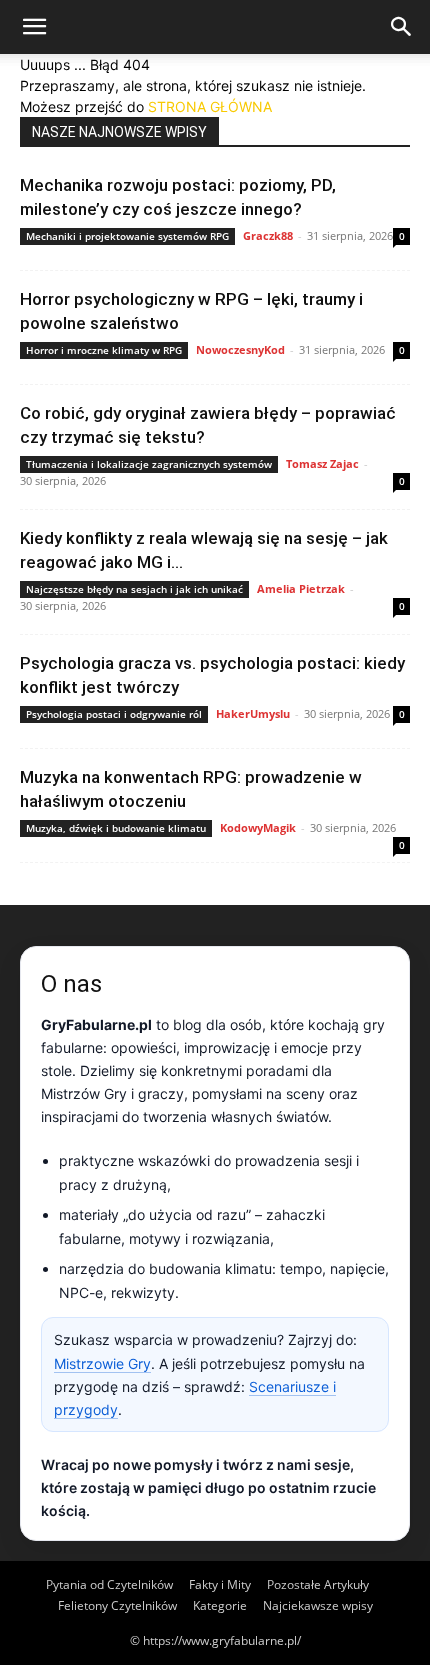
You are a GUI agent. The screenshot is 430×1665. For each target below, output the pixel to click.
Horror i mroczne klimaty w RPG (104, 350)
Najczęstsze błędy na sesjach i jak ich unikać (134, 589)
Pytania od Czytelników (109, 1584)
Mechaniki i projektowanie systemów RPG (127, 236)
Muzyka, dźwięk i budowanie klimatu (116, 828)
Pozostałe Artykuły (318, 1584)
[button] (34, 27)
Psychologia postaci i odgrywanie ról (114, 714)
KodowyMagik (258, 827)
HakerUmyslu (253, 713)
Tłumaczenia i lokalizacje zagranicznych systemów (149, 464)
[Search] (402, 27)
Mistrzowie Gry (102, 1363)
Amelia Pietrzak (301, 588)
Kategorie (220, 1605)
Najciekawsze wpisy (318, 1605)
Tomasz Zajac (322, 463)
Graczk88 (268, 235)
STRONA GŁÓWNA (210, 106)
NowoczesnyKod (240, 349)
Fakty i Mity (220, 1584)
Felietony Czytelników (117, 1605)
